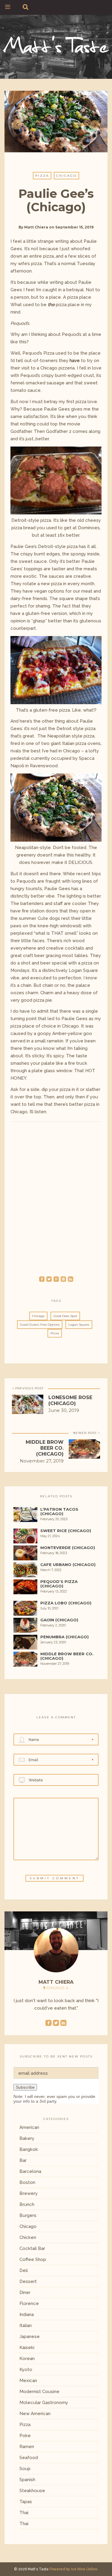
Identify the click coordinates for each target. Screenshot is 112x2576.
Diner (25, 2292)
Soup (25, 2469)
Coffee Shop (33, 2259)
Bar (23, 2160)
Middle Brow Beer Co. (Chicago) (45, 1448)
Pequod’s (72, 334)
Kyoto (26, 2370)
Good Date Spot (65, 1316)
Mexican (28, 2381)
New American (35, 2414)
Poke (25, 2436)
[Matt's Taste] (56, 44)
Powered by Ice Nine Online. (74, 2569)
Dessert (28, 2281)
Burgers (28, 2215)
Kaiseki (27, 2348)
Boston (27, 2182)
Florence (29, 2303)
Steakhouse (32, 2491)
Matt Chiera (36, 227)
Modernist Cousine (39, 2392)
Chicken (28, 2237)
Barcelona (30, 2171)
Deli (24, 2270)
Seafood (29, 2458)
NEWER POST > (87, 1433)
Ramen (27, 2447)
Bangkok (29, 2149)
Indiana (27, 2315)
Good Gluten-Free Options (40, 1325)
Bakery (27, 2138)
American (29, 2127)
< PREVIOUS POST (28, 1388)
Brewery (29, 2193)
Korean (27, 2359)
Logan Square (79, 1325)
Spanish (27, 2480)
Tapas (26, 2502)
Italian (26, 2326)
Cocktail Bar (32, 2248)
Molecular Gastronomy (44, 2403)
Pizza (42, 176)
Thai (24, 2513)
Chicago (66, 176)
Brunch (27, 2204)
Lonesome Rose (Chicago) (70, 1400)
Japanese (30, 2337)
